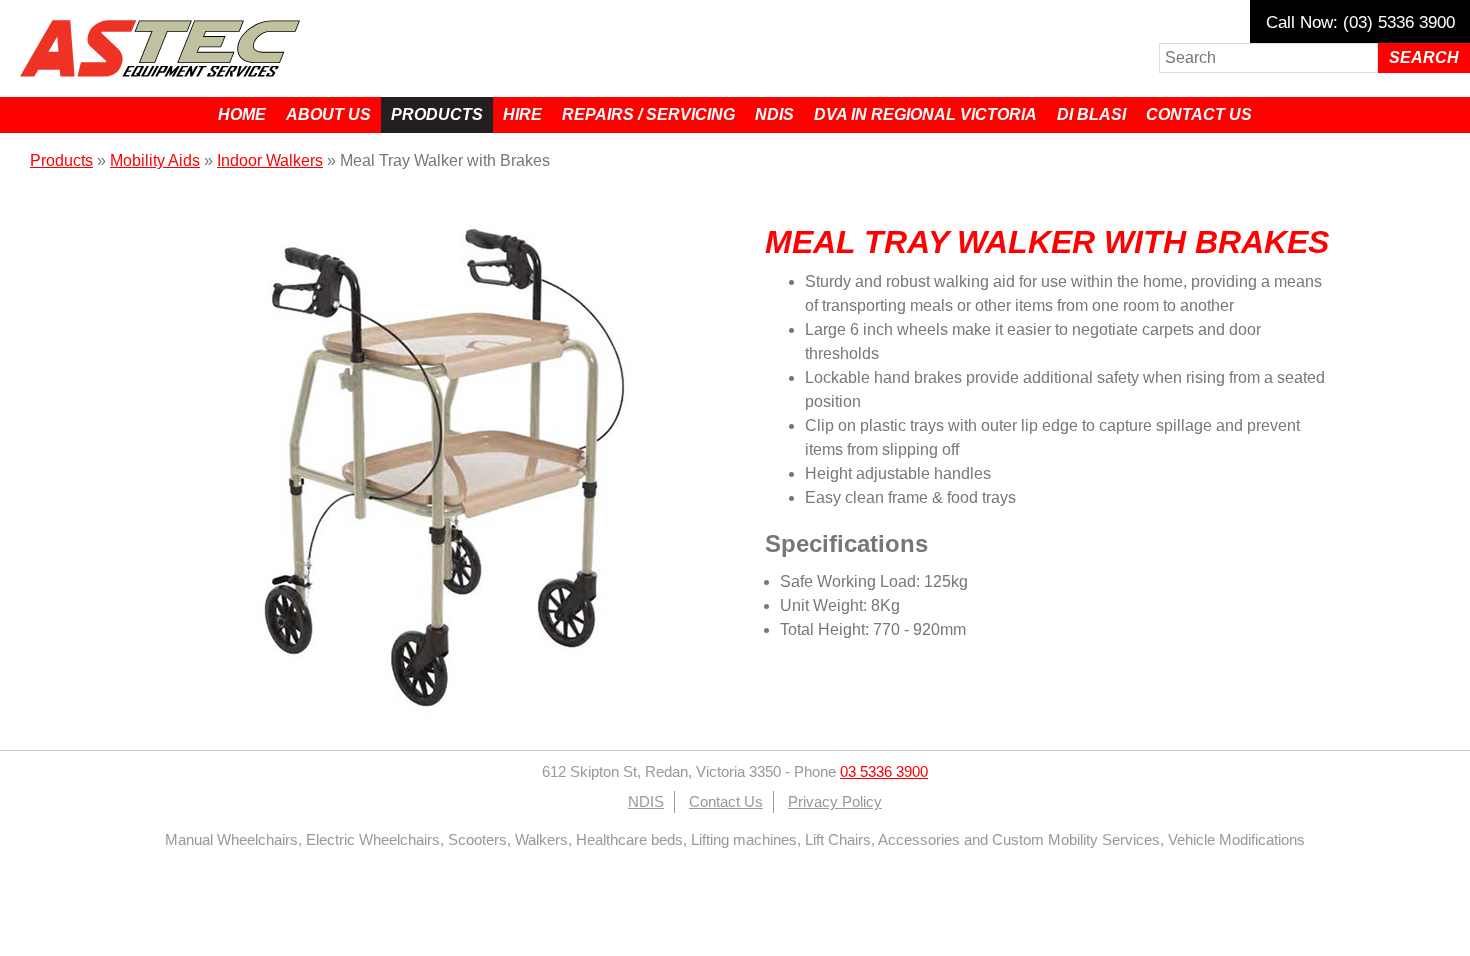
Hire (522, 114)
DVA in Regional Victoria (925, 114)
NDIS (774, 114)
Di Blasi (1091, 114)
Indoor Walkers (270, 160)
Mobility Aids (155, 160)
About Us (328, 114)
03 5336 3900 (884, 772)
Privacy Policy (835, 802)
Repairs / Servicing (648, 114)
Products (437, 114)
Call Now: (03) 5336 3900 (1360, 22)
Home (242, 114)
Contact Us (1199, 114)
